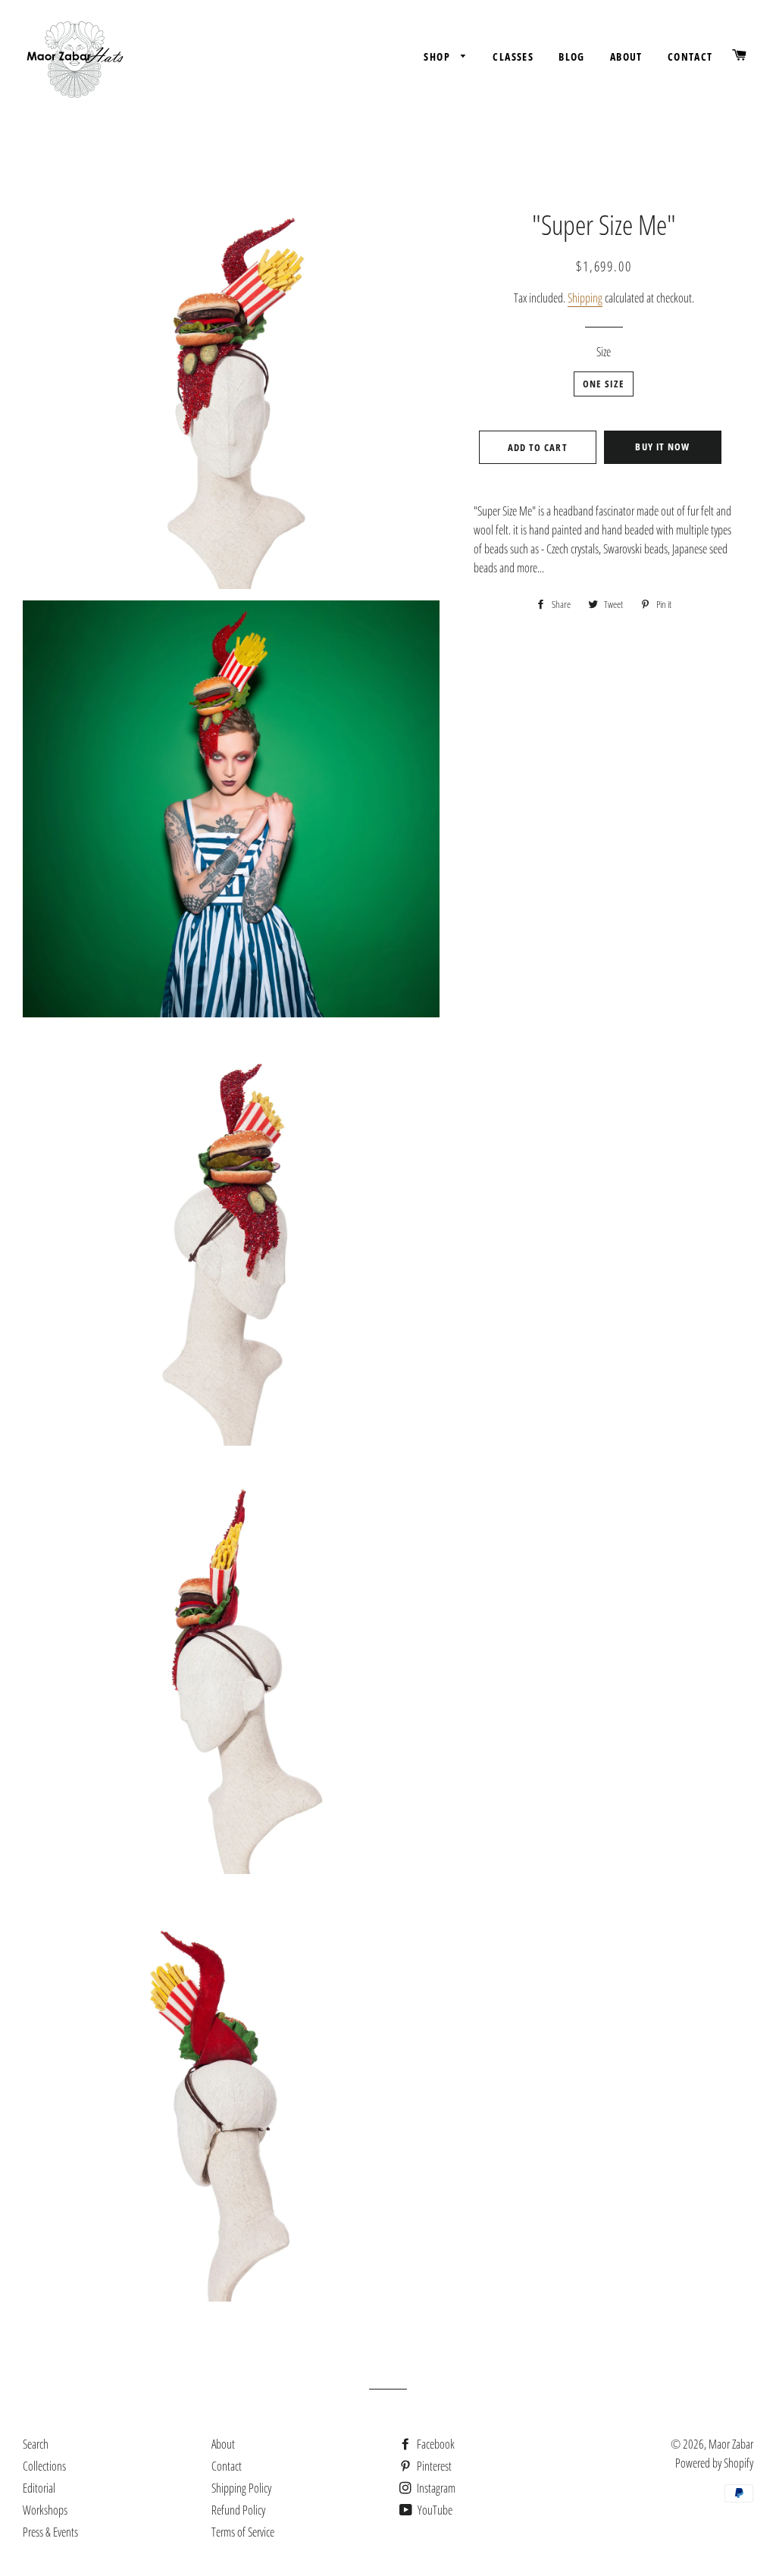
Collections (44, 2466)
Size (604, 352)
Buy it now (662, 447)
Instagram (435, 2488)
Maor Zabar (731, 2444)
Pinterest (433, 2466)
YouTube (434, 2510)
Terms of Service (243, 2532)
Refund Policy (238, 2510)
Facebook (435, 2444)
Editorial (39, 2488)
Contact (690, 56)
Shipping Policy (241, 2488)
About (626, 56)
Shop (438, 56)
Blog (572, 56)
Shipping (585, 298)
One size (604, 384)
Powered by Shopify (714, 2463)
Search (36, 2444)
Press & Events (50, 2532)
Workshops (45, 2510)
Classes (513, 56)
